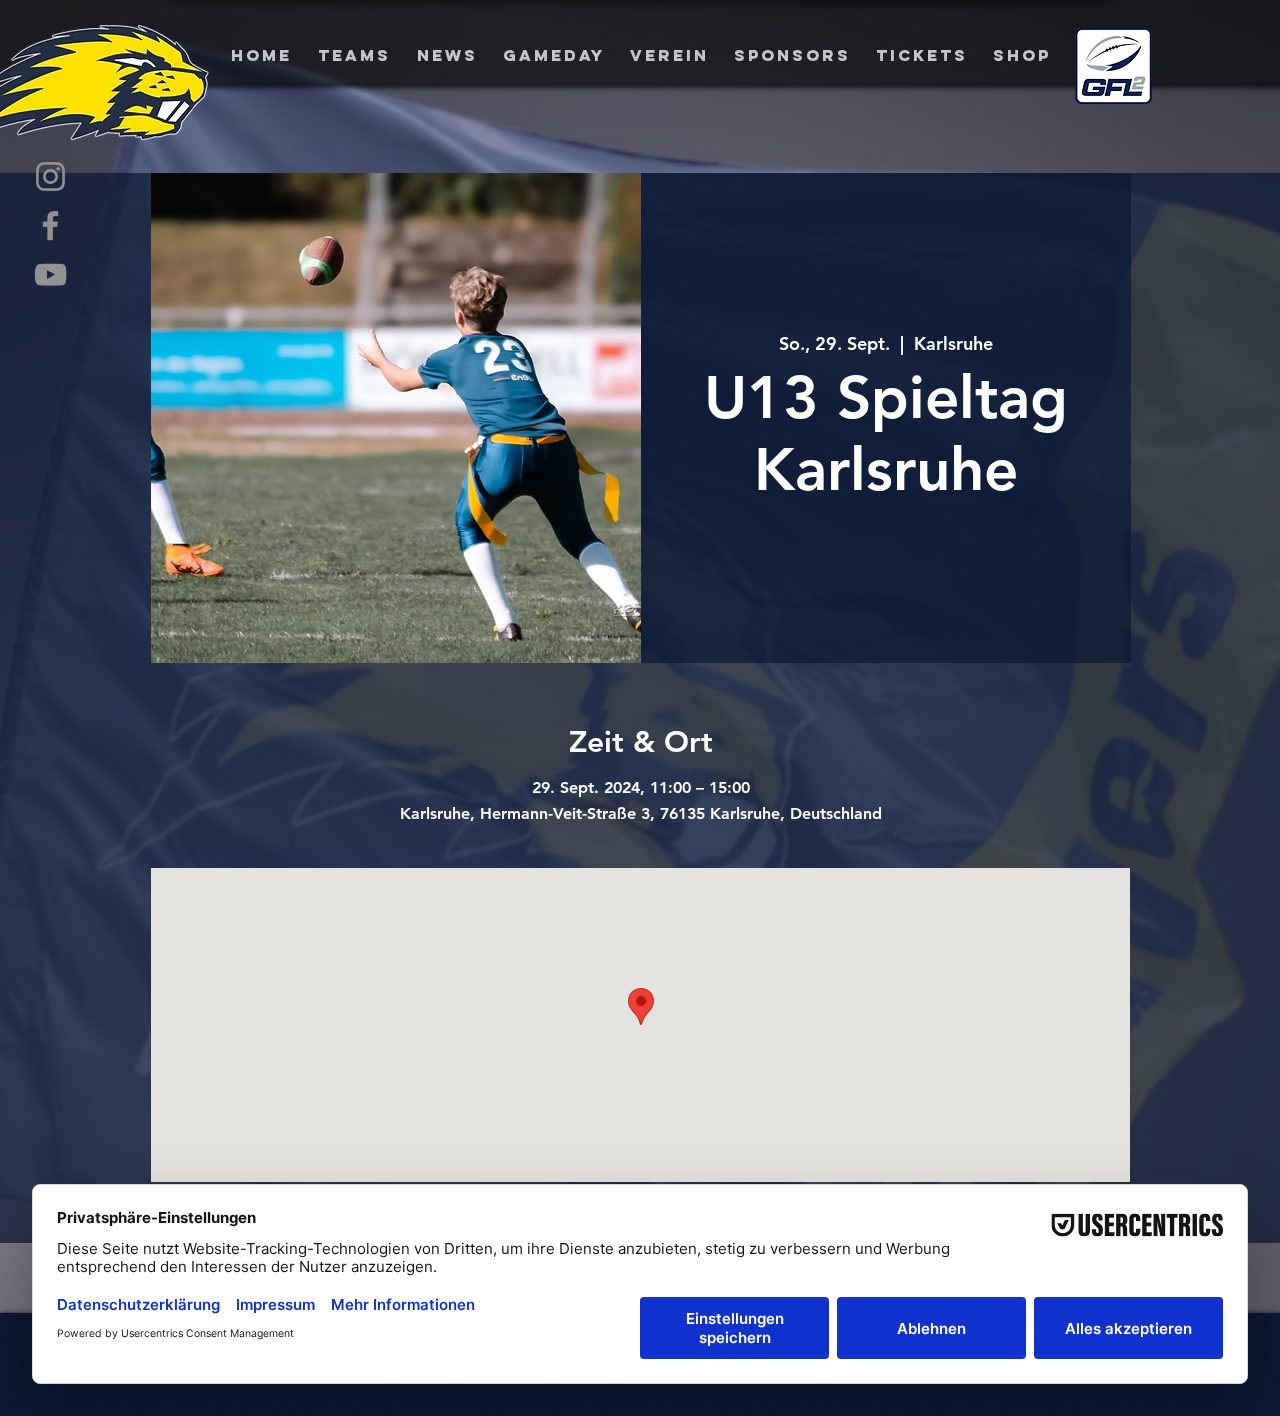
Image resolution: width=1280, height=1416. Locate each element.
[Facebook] (50, 225)
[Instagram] (50, 176)
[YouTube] (50, 274)
